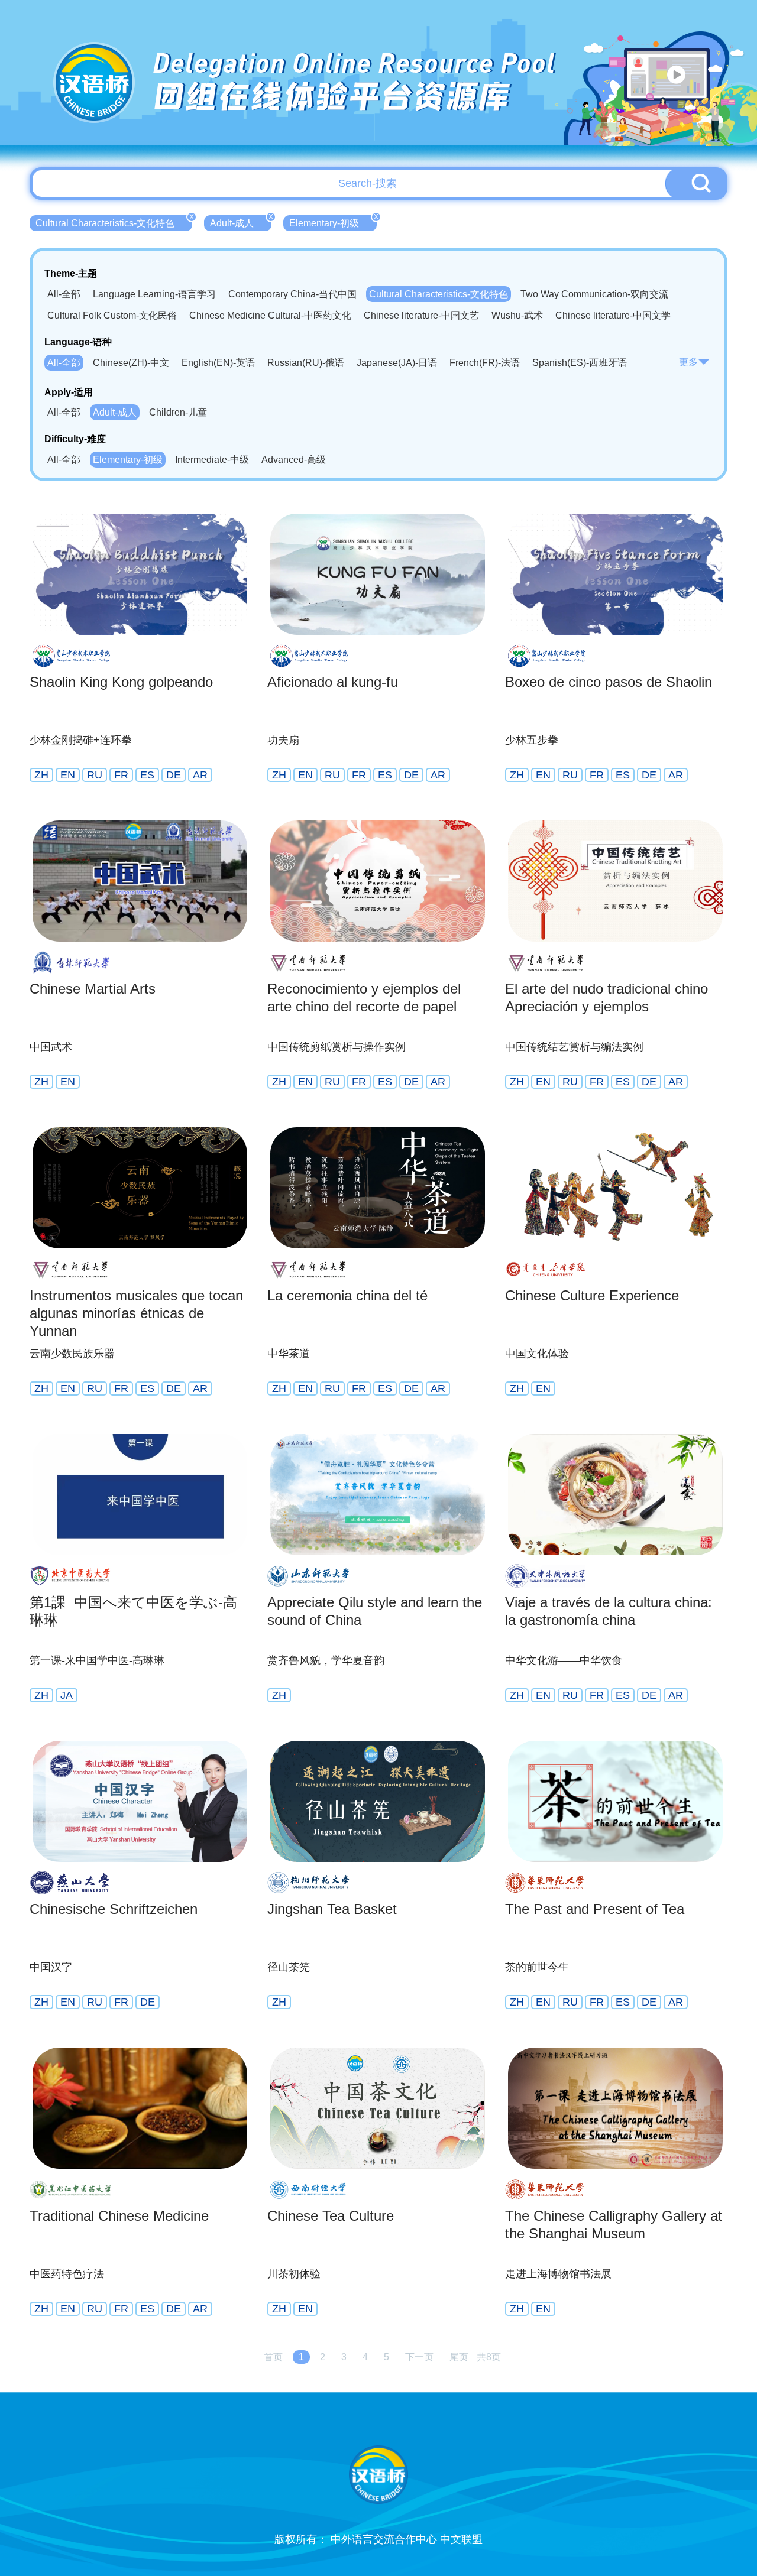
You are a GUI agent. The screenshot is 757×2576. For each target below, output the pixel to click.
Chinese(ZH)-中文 (131, 363)
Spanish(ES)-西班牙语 (580, 363)
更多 (688, 362)
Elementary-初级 (333, 222)
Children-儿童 (178, 412)
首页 (273, 2357)
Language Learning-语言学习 (154, 294)
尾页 (459, 2357)
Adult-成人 (241, 222)
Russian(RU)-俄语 (306, 363)
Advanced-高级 (294, 460)
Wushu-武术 (517, 315)
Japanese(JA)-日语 (397, 363)
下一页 (419, 2357)
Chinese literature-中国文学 (613, 315)
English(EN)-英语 (218, 363)
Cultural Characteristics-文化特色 (114, 222)
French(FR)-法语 (485, 363)
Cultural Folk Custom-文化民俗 (112, 315)
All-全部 (64, 294)
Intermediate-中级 (212, 460)
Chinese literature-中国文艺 (421, 315)
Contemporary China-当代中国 (292, 294)
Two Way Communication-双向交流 (594, 294)
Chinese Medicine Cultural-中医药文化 (270, 315)
